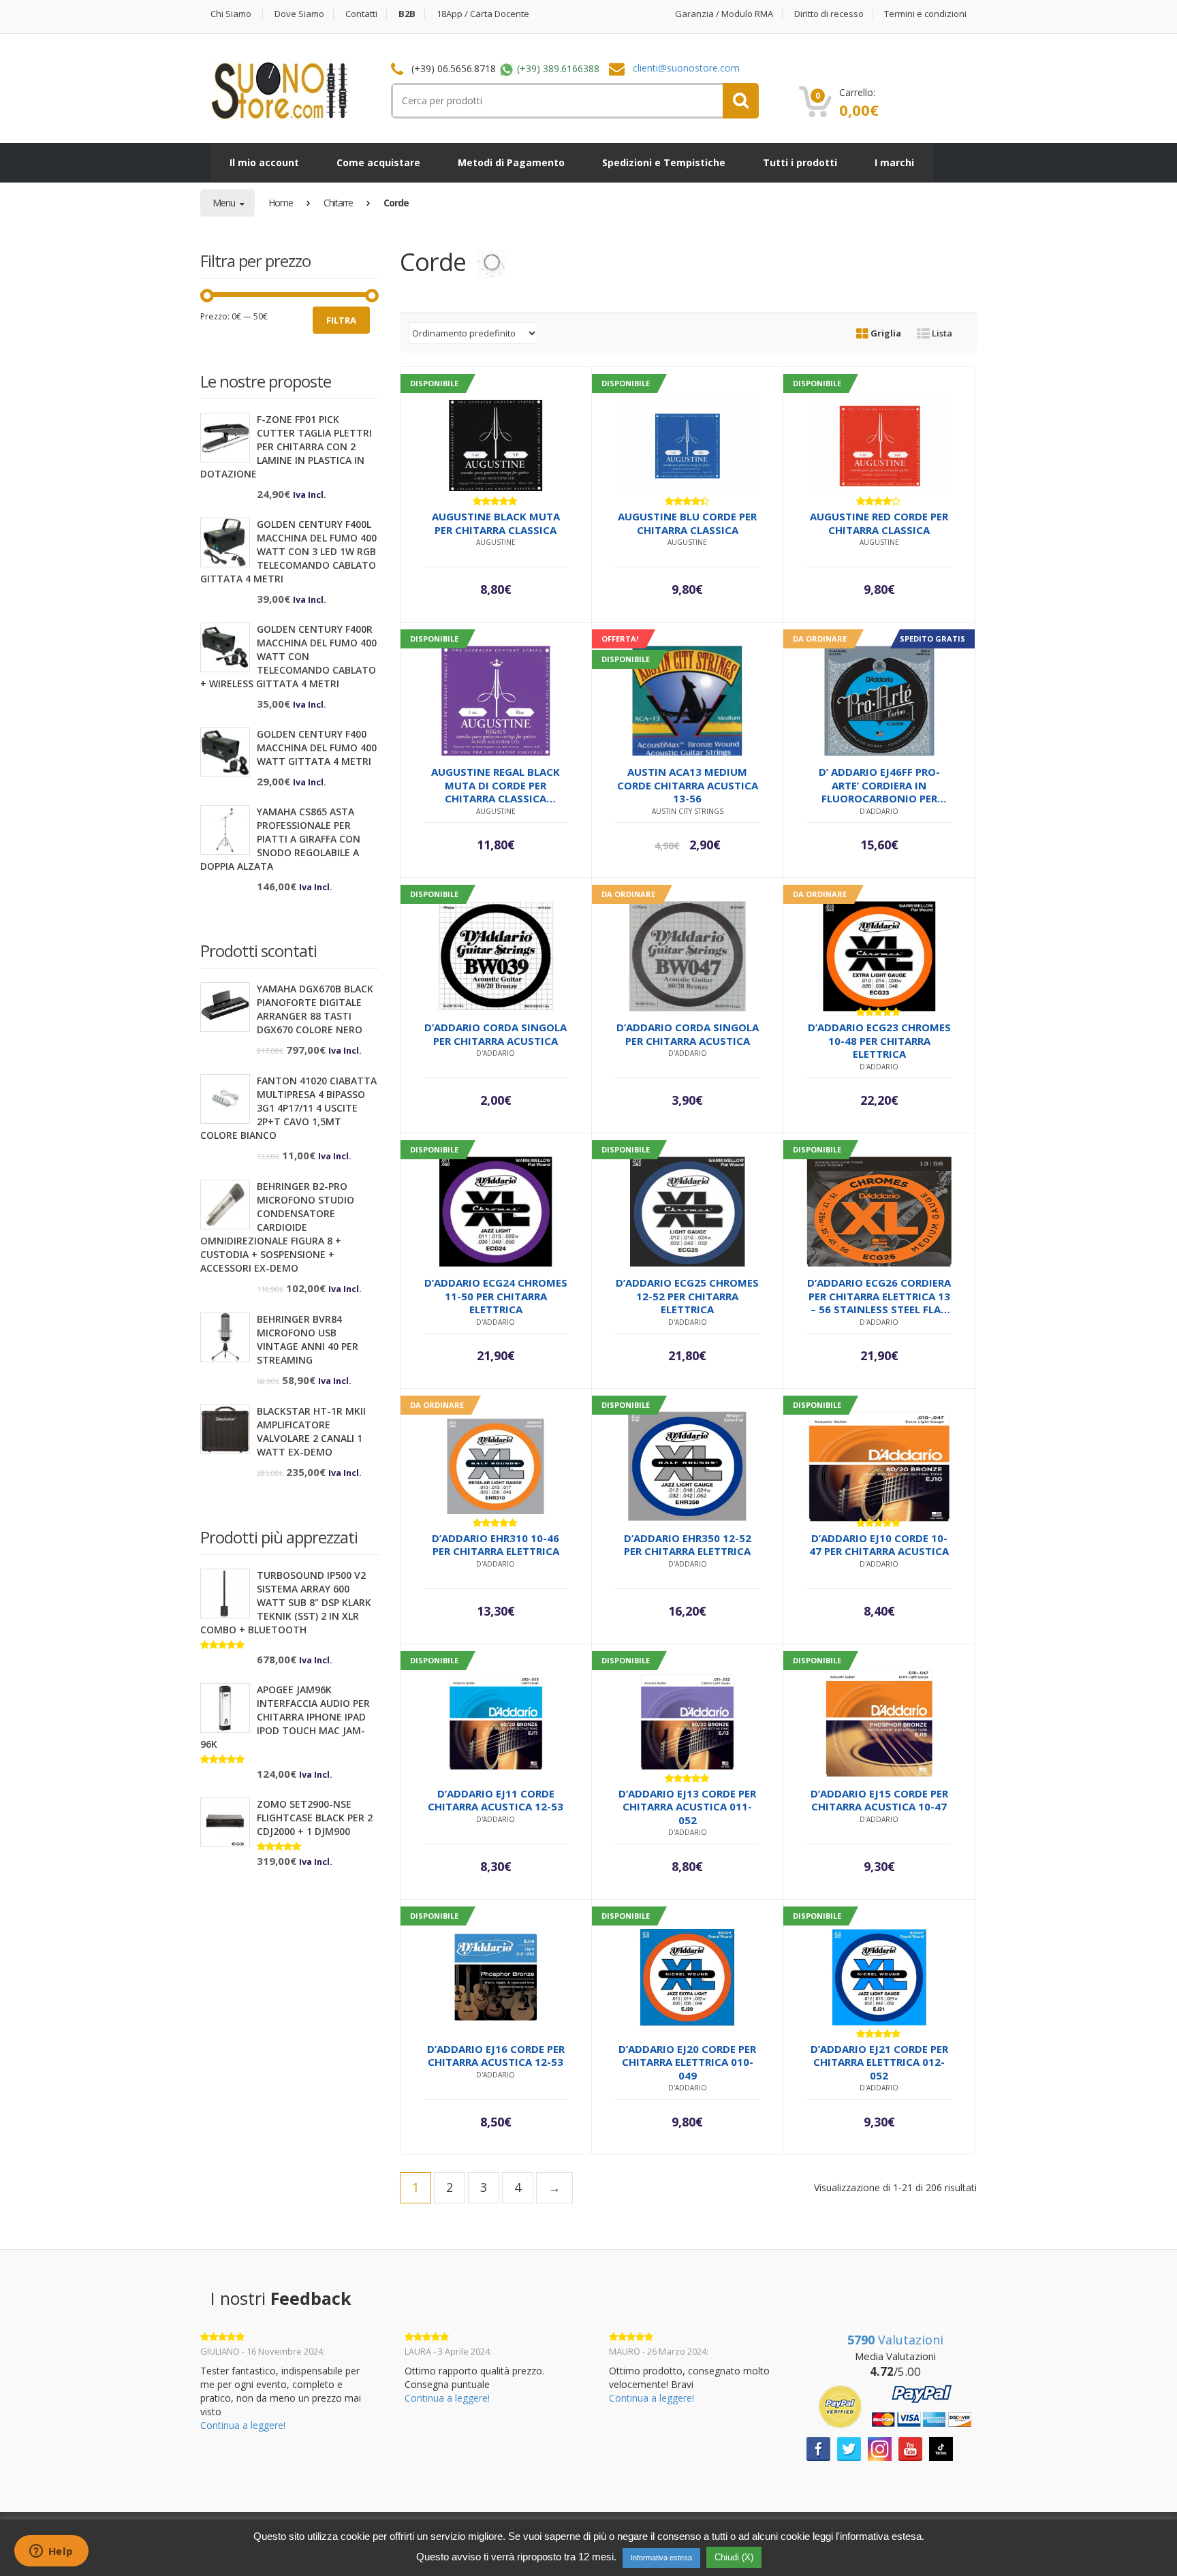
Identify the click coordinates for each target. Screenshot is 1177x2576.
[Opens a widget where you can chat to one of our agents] (51, 2552)
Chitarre (338, 203)
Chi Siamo (231, 14)
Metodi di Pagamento (511, 162)
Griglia (885, 333)
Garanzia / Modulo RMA (724, 14)
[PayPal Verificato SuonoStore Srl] (895, 2406)
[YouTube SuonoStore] (910, 2448)
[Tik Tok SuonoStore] (941, 2448)
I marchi (894, 162)
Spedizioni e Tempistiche (664, 162)
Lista (941, 333)
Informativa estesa (661, 2558)
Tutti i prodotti (800, 162)
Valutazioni (895, 2340)
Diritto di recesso (829, 14)
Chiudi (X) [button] (734, 2557)
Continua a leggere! (243, 2425)
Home (281, 203)
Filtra (341, 320)
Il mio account (264, 162)
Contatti (361, 14)
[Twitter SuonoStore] (849, 2448)
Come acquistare (378, 162)
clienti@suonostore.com (686, 68)
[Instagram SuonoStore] (880, 2448)
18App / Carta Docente (483, 14)
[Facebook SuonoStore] (818, 2448)
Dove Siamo (299, 14)
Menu (225, 203)
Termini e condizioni (925, 14)
